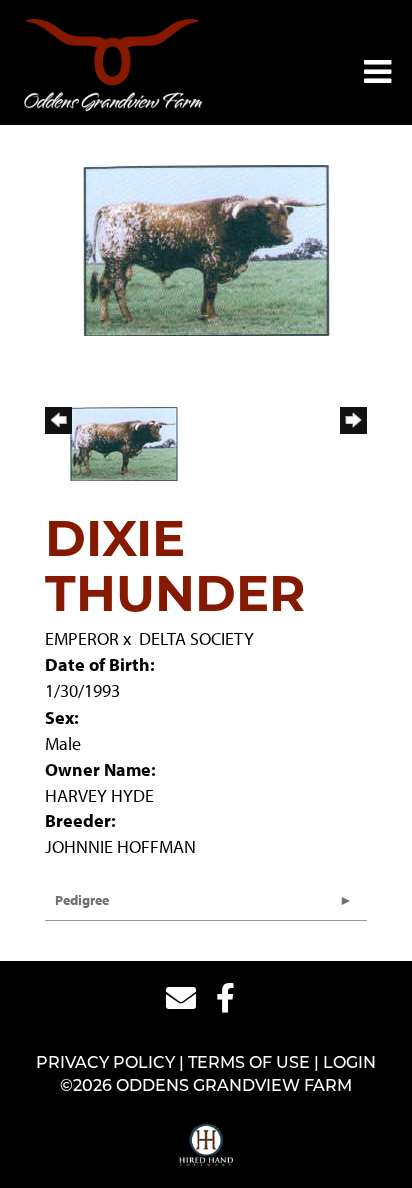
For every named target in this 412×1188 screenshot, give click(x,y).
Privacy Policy (105, 1064)
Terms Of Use (249, 1064)
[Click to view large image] (206, 248)
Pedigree (82, 900)
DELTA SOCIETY (196, 638)
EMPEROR (82, 638)
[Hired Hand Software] (206, 1146)
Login (349, 1064)
